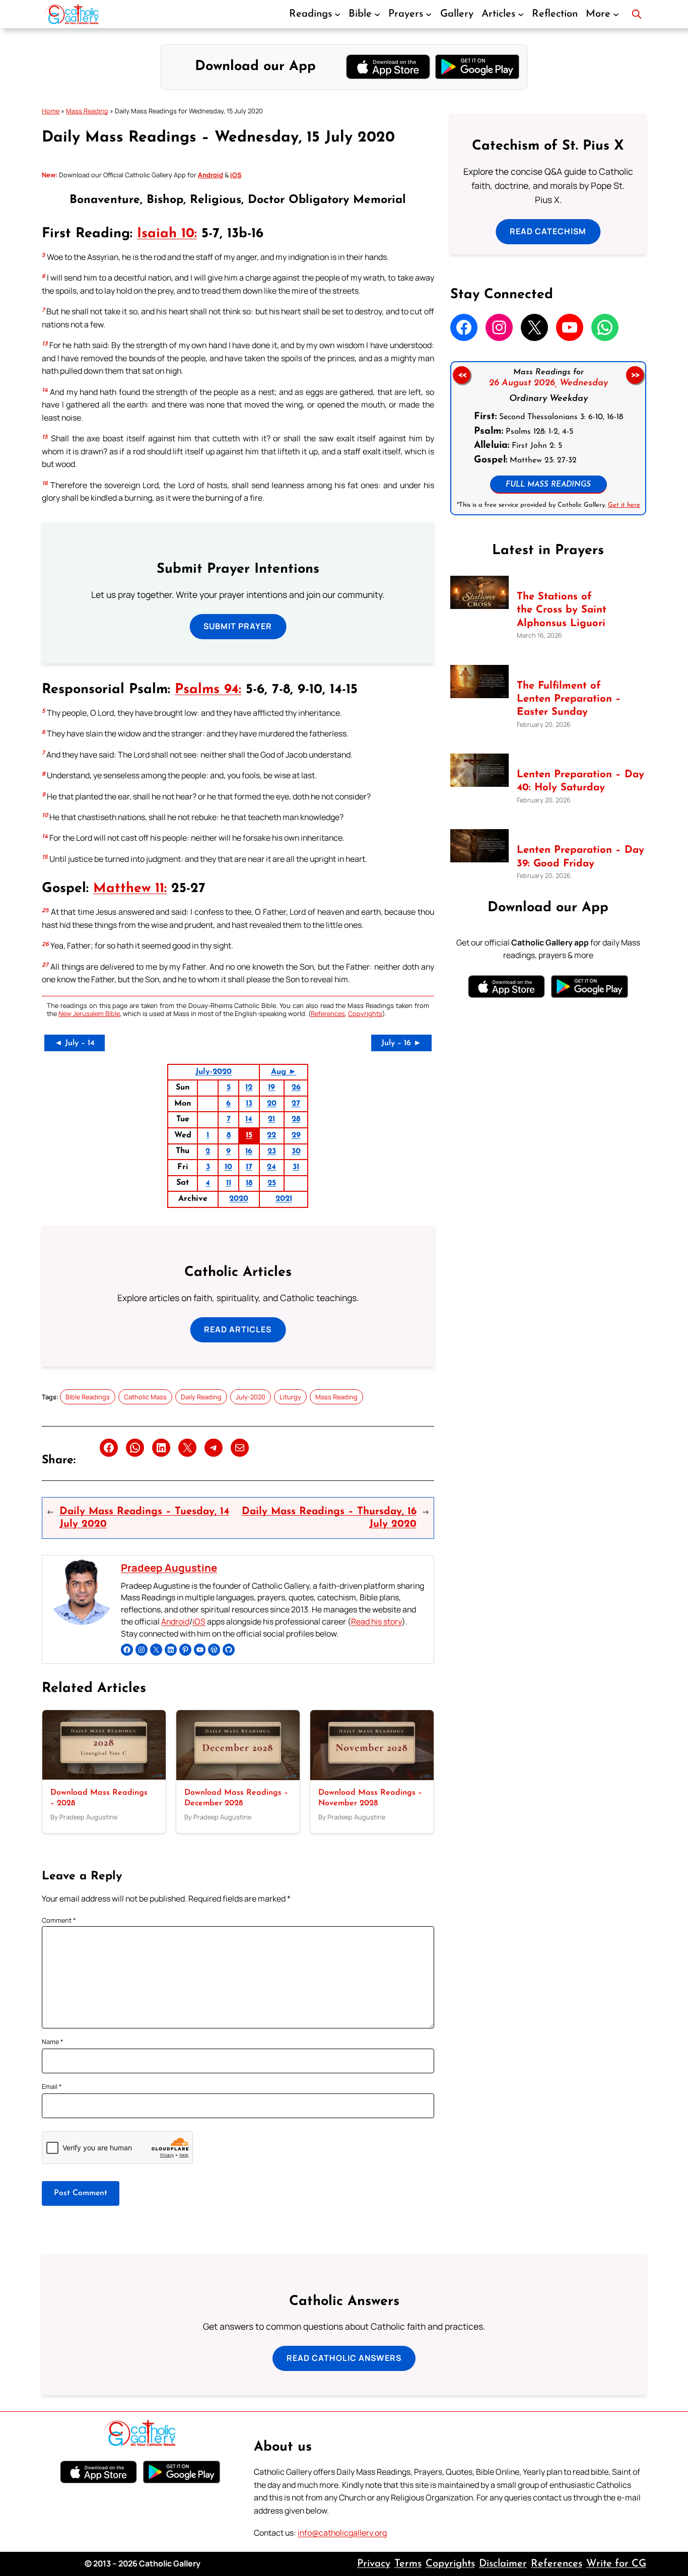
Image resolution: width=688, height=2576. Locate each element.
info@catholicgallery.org (342, 2533)
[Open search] (637, 14)
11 (229, 1183)
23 (272, 1151)
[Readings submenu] (337, 14)
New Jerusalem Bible (89, 1013)
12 (249, 1088)
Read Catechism (548, 231)
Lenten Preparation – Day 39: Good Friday (580, 857)
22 (271, 1135)
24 (271, 1167)
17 (249, 1167)
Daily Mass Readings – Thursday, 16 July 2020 (329, 1518)
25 (272, 1183)
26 (296, 1088)
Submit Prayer (238, 626)
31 (296, 1167)
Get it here (624, 505)
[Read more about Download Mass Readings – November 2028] (372, 1777)
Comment (59, 1920)
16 (249, 1151)
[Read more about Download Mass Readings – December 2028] (238, 1777)
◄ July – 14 (75, 1043)
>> (635, 375)
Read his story (376, 1621)
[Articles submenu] (521, 14)
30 (296, 1151)
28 (296, 1119)
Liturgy (290, 1397)
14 (249, 1119)
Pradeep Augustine (169, 1568)
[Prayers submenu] (429, 14)
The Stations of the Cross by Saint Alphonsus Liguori (562, 610)
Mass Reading (87, 111)
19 (271, 1088)
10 (228, 1167)
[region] (548, 438)
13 (249, 1104)
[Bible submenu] (377, 14)
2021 (284, 1199)
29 (296, 1135)
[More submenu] (616, 14)
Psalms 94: (208, 690)
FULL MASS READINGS (548, 485)
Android (175, 1621)
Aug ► (284, 1072)
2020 (239, 1199)
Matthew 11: (130, 889)
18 (249, 1183)
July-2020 (214, 1072)
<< (461, 375)
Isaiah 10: (167, 234)
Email (52, 2086)
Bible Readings (88, 1397)
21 (271, 1119)
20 (272, 1104)
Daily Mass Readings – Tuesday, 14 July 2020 (144, 1518)
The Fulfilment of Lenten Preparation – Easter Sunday (569, 699)
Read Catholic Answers (344, 2358)
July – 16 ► (401, 1043)
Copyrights (365, 1013)
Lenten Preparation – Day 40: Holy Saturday (580, 781)
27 (296, 1104)
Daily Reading (201, 1397)
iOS (199, 1621)
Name (53, 2042)
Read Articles (238, 1329)
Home (51, 111)
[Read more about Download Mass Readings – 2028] (104, 1777)
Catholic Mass (145, 1397)
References (328, 1013)
